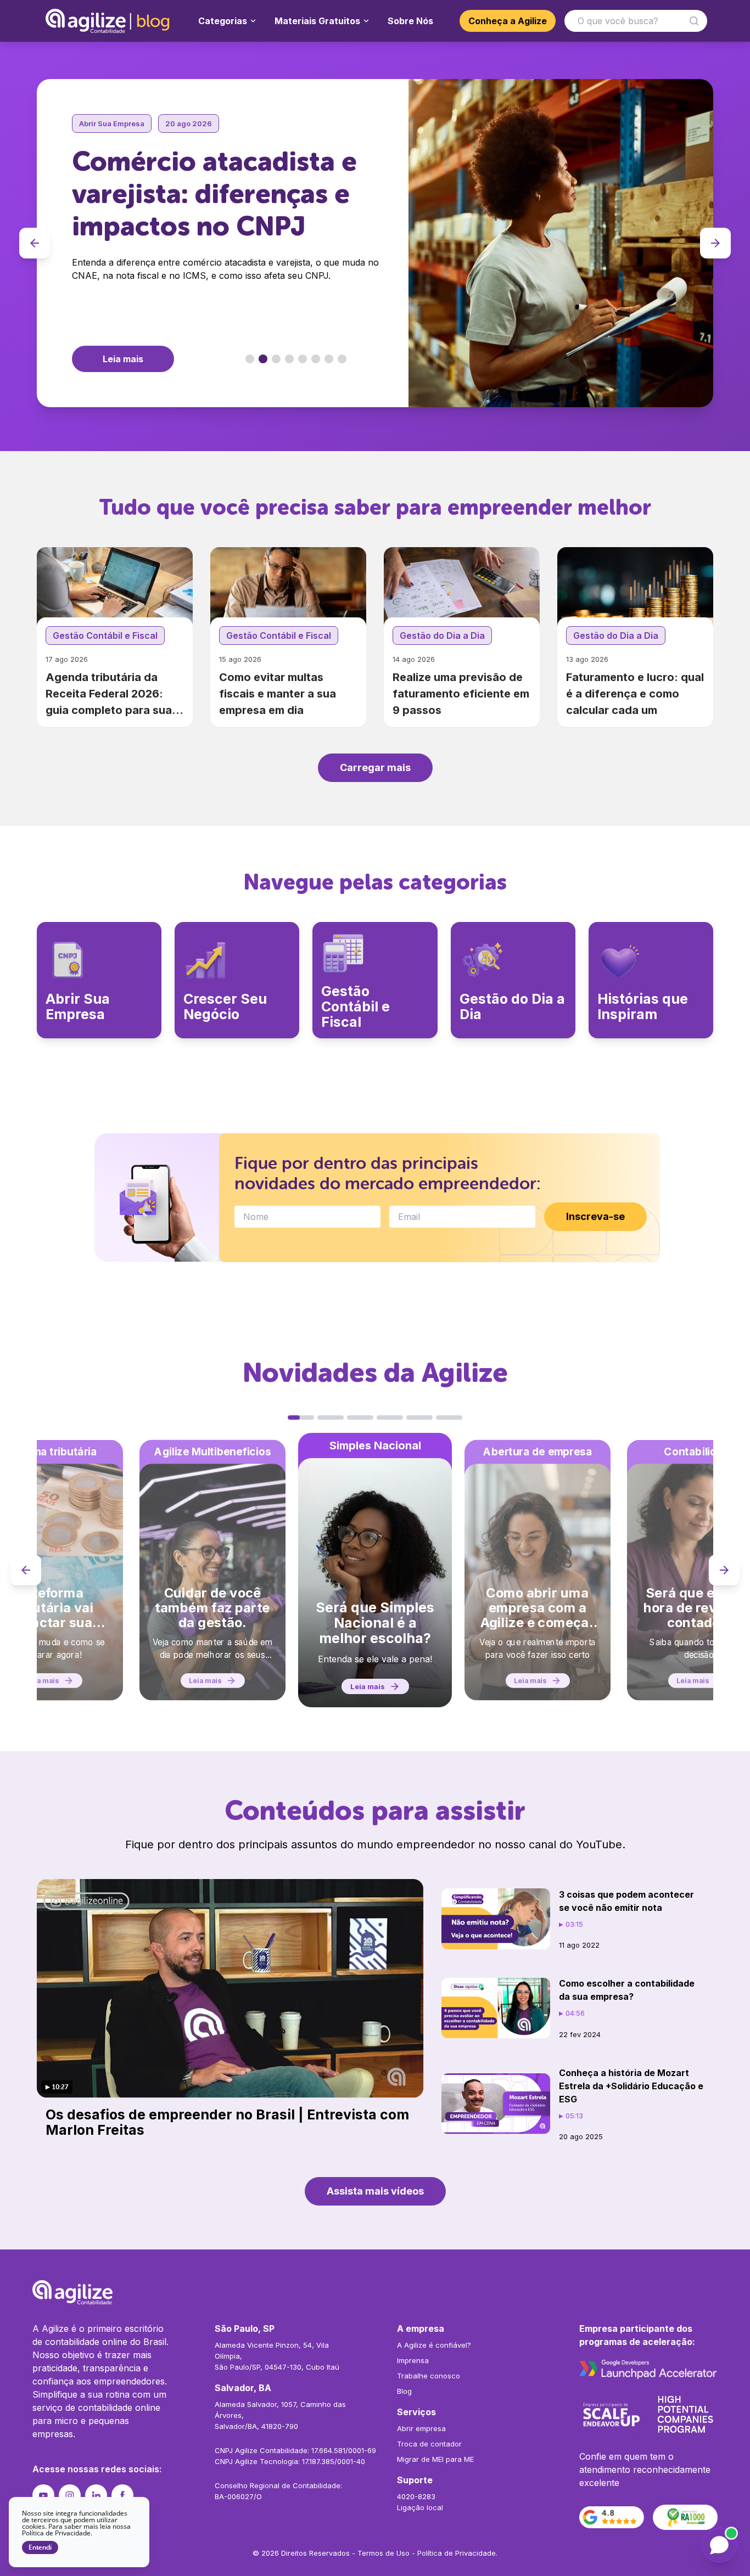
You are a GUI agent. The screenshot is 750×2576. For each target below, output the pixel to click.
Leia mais (123, 359)
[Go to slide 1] (250, 359)
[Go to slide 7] (329, 359)
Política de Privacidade (457, 2553)
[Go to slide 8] (342, 359)
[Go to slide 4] (289, 359)
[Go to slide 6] (316, 359)
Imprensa (413, 2360)
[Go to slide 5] (303, 359)
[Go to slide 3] (276, 359)
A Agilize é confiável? (434, 2345)
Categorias (223, 21)
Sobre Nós (410, 21)
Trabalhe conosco (429, 2376)
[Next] (715, 243)
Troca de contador (429, 2444)
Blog (404, 2391)
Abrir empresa (421, 2428)
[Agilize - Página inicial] (375, 2292)
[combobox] (636, 21)
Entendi (40, 2547)
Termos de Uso (384, 2553)
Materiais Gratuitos (317, 21)
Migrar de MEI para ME (435, 2459)
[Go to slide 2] (263, 359)
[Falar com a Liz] (719, 2545)
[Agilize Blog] (109, 21)
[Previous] (35, 243)
